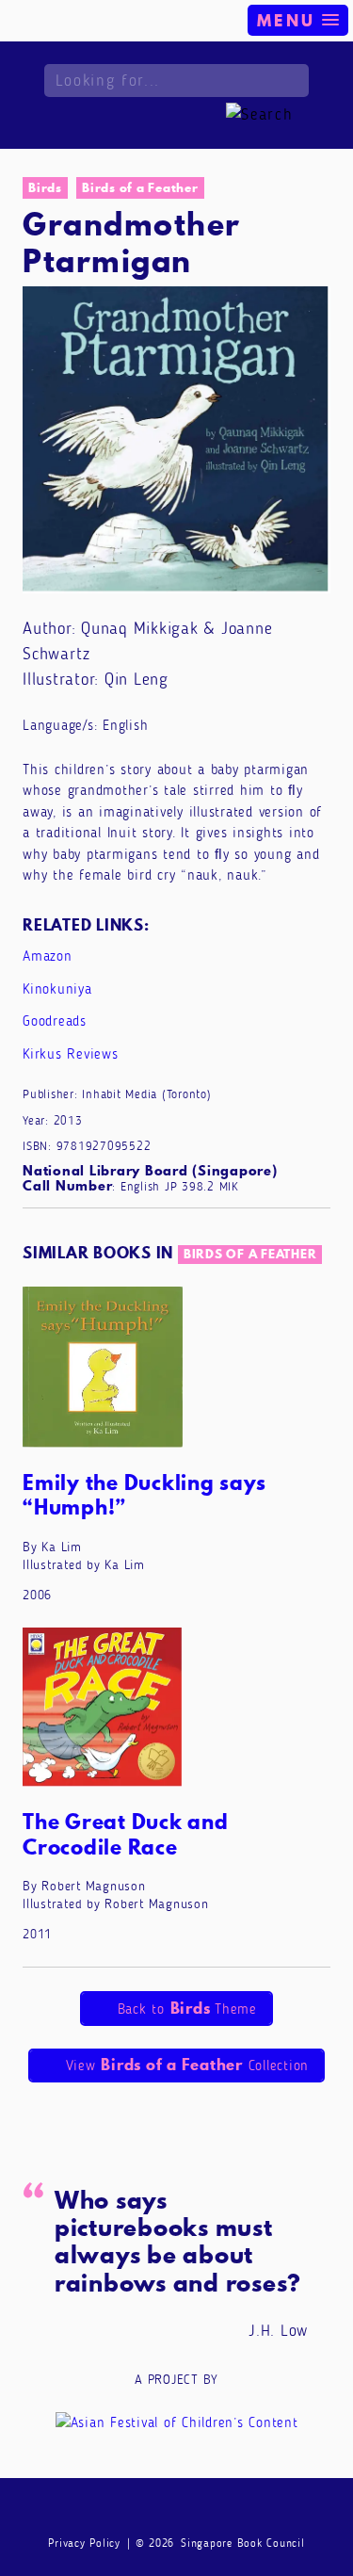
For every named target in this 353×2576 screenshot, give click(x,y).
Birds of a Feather (140, 187)
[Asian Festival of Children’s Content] (177, 2422)
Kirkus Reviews (71, 1054)
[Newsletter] (104, 2511)
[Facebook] (140, 2511)
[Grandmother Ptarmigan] (176, 439)
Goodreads (55, 1021)
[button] (298, 20)
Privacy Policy (84, 2543)
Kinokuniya (57, 989)
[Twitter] (213, 2511)
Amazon (48, 956)
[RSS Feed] (249, 2511)
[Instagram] (177, 2511)
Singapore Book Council (243, 2543)
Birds (45, 187)
